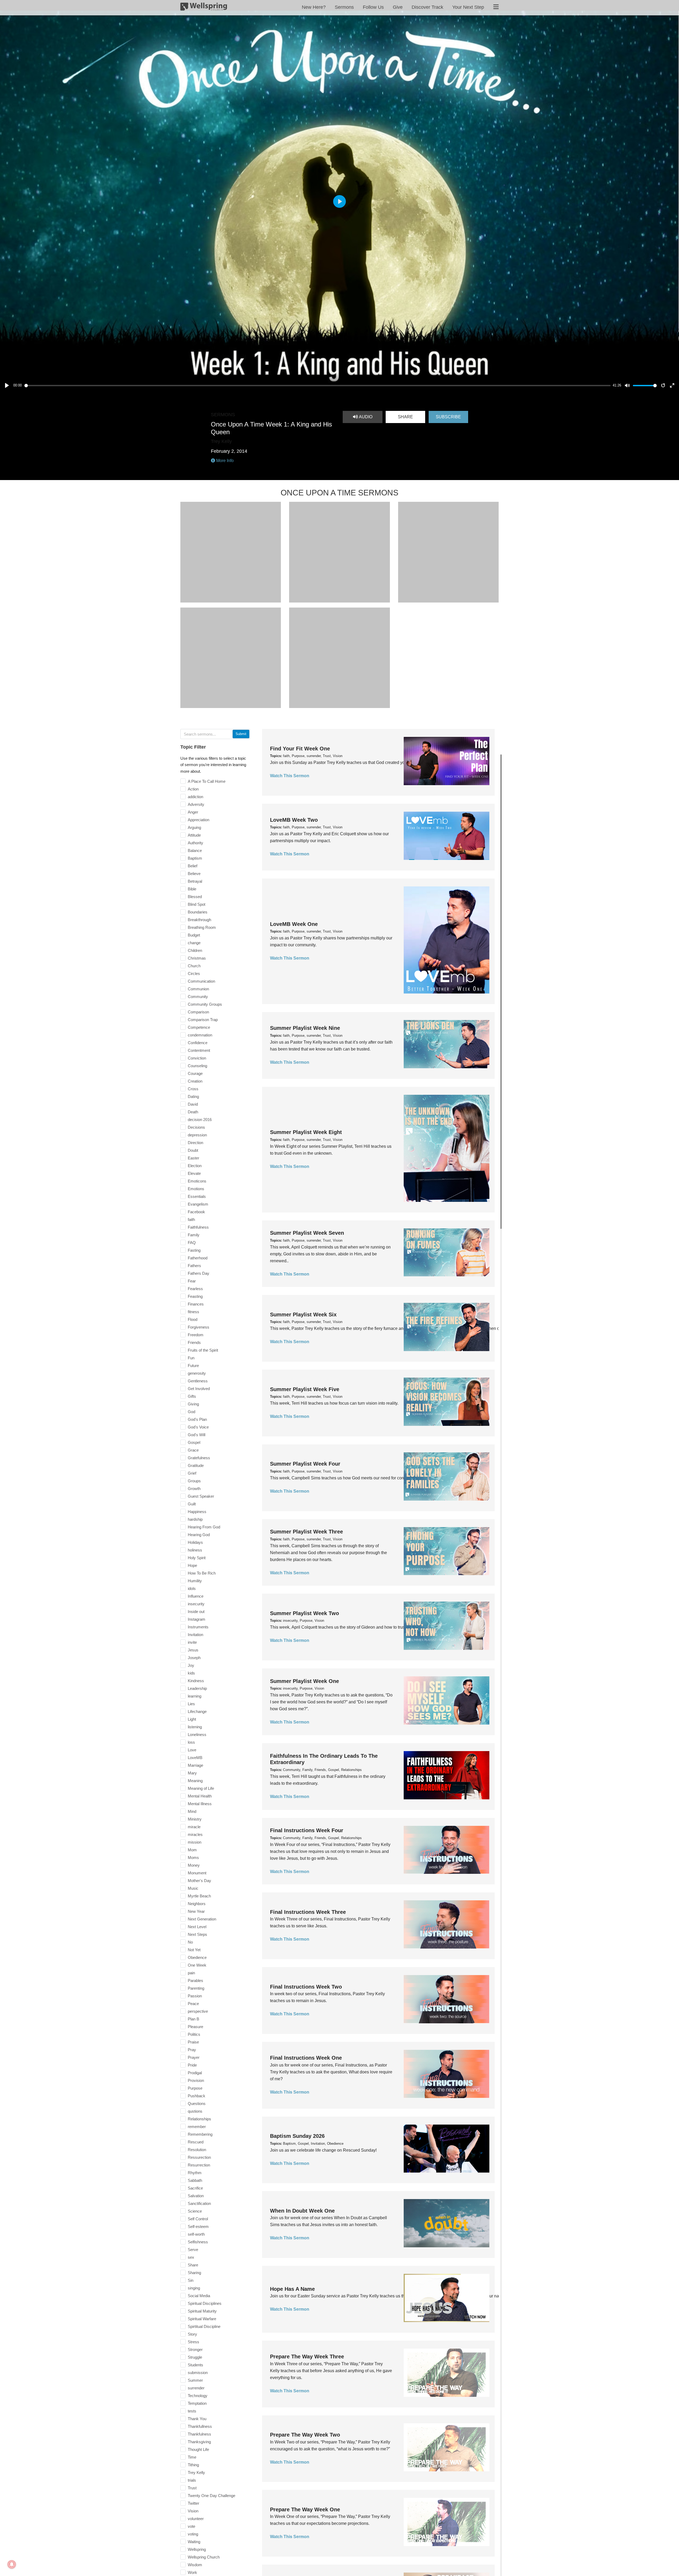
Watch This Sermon (290, 776)
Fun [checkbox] (191, 1358)
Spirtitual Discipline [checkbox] (204, 2326)
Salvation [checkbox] (196, 2196)
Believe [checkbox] (194, 874)
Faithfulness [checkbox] (198, 1227)
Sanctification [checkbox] (199, 2203)
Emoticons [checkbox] (197, 1181)
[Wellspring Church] (204, 8)
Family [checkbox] (194, 1235)
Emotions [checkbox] (196, 1189)
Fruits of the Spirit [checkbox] (203, 1350)
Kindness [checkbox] (196, 1681)
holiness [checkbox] (195, 1550)
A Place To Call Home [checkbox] (207, 781)
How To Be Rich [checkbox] (202, 1573)
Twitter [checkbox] (193, 2503)
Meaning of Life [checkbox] (201, 1788)
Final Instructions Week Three (308, 1912)
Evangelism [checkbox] (198, 1204)
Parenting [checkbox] (196, 1988)
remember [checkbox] (197, 2127)
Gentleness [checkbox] (198, 1381)
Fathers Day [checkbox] (199, 1273)
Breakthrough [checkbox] (199, 920)
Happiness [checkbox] (197, 1512)
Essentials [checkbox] (197, 1196)
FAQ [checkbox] (192, 1243)
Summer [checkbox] (195, 2380)
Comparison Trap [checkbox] (203, 1020)
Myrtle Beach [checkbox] (199, 1896)
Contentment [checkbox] (199, 1050)
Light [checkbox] (192, 1719)
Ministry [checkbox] (195, 1819)
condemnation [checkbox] (200, 1035)
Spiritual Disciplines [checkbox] (205, 2303)
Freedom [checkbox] (196, 1335)
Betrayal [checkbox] (195, 881)
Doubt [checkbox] (193, 1150)
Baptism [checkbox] (195, 858)
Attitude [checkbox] (194, 835)
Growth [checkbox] (194, 1489)
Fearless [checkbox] (195, 1289)
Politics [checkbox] (194, 2034)
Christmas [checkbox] (197, 958)
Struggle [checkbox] (195, 2357)
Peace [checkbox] (193, 2004)
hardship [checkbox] (195, 1519)
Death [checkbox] (193, 1112)
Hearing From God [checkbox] (204, 1527)
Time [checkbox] (192, 2457)
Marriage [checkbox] (195, 1765)
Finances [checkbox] (196, 1304)
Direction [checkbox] (195, 1143)
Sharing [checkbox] (194, 2273)
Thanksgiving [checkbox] (199, 2442)
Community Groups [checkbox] (205, 1004)
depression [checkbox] (197, 1135)
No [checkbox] (190, 1942)
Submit (241, 734)
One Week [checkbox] (197, 1965)
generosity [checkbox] (197, 1373)
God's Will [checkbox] (197, 1435)
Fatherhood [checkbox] (198, 1258)
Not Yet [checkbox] (194, 1950)
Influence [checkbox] (196, 1596)
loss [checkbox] (191, 1742)
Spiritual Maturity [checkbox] (202, 2311)
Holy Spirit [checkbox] (197, 1558)
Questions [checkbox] (197, 2104)
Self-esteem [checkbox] (198, 2226)
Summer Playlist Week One (304, 1681)
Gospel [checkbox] (194, 1442)
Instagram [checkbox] (197, 1619)
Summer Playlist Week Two (304, 1613)
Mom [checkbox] (192, 1850)
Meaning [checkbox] (195, 1781)
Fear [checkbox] (192, 1281)
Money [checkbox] (194, 1865)
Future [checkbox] (193, 1366)
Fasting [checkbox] (194, 1250)
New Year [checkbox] (196, 1911)
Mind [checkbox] (192, 1811)
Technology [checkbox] (198, 2396)
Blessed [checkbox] (195, 897)
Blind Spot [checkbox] (197, 904)
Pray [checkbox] (192, 2050)
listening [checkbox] (195, 1727)
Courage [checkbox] (195, 1073)
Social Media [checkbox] (199, 2296)
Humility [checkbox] (195, 1581)
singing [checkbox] (194, 2288)
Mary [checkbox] (192, 1773)
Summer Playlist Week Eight (306, 1132)
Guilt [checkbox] (192, 1504)
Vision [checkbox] (193, 2511)
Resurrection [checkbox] (199, 2165)
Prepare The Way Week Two (305, 2435)
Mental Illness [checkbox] (200, 1804)
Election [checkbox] (195, 1166)
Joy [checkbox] (191, 1665)
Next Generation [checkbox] (202, 1919)
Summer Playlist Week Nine (305, 1028)
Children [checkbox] (195, 950)
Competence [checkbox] (199, 1027)
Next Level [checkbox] (197, 1927)
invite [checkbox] (192, 1642)
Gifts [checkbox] (192, 1396)
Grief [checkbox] (192, 1473)
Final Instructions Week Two (306, 1987)
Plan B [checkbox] (193, 2019)
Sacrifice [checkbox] (195, 2188)
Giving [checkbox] (193, 1404)
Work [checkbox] (192, 2572)
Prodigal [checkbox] (195, 2073)
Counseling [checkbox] (197, 1066)
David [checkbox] (193, 1104)
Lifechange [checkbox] (197, 1711)
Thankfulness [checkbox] (199, 2434)
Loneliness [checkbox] (197, 1735)
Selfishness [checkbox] (198, 2242)
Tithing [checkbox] (193, 2465)
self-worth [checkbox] (196, 2234)
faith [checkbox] (191, 1219)
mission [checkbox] (195, 1842)
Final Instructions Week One (306, 2058)
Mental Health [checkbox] (200, 1796)
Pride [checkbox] (192, 2065)
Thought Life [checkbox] (198, 2449)
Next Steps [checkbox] (197, 1934)
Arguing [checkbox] (194, 827)
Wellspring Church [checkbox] (204, 2557)
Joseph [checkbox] (194, 1658)
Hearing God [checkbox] (199, 1535)
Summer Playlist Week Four (305, 1464)
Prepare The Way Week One (305, 2509)
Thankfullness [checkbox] (200, 2426)
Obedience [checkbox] (197, 1957)
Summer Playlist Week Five (305, 1389)
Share (405, 417)
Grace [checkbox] (193, 1450)
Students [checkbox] (195, 2365)
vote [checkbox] (191, 2526)
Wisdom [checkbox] (195, 2565)
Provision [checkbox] (196, 2080)
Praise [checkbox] (193, 2042)
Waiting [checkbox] (194, 2542)
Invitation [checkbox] (195, 1635)
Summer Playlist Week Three (306, 1532)
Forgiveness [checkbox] (199, 1327)
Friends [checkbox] (194, 1342)
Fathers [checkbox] (194, 1266)
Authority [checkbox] (195, 843)
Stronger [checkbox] (195, 2349)
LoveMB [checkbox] (195, 1758)
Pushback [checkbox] (197, 2096)
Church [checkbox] (194, 966)
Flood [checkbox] (193, 1319)
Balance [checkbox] (195, 850)
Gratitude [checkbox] (196, 1465)
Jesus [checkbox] (193, 1650)
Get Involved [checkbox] (199, 1389)
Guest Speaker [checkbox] (201, 1496)
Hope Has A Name (292, 2289)
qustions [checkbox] (195, 2111)
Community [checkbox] (198, 997)
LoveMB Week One (294, 924)
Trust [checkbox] (192, 2488)
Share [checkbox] (193, 2265)
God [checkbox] (191, 1412)
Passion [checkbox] (195, 1996)
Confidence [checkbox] (198, 1043)
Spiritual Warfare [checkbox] (202, 2319)
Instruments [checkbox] (198, 1627)
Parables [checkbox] (195, 1981)
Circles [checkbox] (194, 973)
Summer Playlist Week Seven (307, 1233)
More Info (224, 461)
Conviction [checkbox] (197, 1058)
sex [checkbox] (191, 2257)
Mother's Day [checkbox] (199, 1881)
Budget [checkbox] (194, 935)
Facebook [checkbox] (196, 1212)
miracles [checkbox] (195, 1834)
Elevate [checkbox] (194, 1173)
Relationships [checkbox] (199, 2119)
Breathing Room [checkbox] (202, 927)
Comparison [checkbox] (198, 1012)
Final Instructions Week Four (307, 1830)
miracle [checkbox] (194, 1827)
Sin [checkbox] (191, 2280)
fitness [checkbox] (193, 1312)
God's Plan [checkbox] (197, 1419)
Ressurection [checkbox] (199, 2157)
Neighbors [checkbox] (197, 1904)
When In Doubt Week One (302, 2211)
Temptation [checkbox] (197, 2403)
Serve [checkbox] (193, 2250)
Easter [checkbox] (193, 1158)
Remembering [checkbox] (200, 2134)
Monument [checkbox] (197, 1873)
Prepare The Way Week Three (307, 2357)
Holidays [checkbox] (195, 1542)
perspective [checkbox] (198, 2011)
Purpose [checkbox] (195, 2088)
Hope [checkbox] (192, 1565)
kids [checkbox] (191, 1673)
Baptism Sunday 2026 (297, 2136)
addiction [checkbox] (195, 797)
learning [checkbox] (195, 1696)
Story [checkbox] (192, 2334)
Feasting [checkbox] (195, 1296)
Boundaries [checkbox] (198, 912)
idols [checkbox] (192, 1588)
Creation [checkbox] (195, 1081)
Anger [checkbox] (193, 812)
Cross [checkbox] (193, 1089)
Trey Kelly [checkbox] (196, 2472)
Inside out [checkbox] (196, 1612)
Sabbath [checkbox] (195, 2180)
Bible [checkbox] (192, 889)
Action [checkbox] (193, 789)
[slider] (318, 386)
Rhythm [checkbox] (195, 2173)
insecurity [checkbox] (196, 1604)
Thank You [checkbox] (197, 2419)
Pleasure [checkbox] (195, 2027)
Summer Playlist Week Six (303, 1315)
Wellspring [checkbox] (197, 2549)
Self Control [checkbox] (198, 2219)
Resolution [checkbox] (197, 2150)
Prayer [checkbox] (194, 2057)
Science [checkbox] (195, 2211)
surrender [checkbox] (196, 2388)
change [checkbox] (194, 943)
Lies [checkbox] (191, 1704)
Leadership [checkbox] (197, 1688)
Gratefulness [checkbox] (199, 1458)
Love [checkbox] (192, 1750)
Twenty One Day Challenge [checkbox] (212, 2496)
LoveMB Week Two (294, 820)
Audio (365, 417)
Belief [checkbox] (193, 866)
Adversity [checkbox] (196, 804)
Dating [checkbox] (193, 1096)
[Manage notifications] (12, 2564)
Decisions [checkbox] (196, 1127)
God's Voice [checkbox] (198, 1427)
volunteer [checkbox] (196, 2519)
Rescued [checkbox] (196, 2142)
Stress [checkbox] (193, 2342)
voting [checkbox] (193, 2534)
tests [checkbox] (192, 2411)
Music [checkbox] (193, 1888)
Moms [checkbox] (193, 1858)
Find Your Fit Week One (300, 749)
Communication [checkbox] (201, 981)
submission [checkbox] (198, 2373)
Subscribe (448, 417)
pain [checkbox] (191, 1973)
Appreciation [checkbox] (199, 820)
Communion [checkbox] (198, 989)
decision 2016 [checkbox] (200, 1120)
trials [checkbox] (192, 2480)
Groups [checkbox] (194, 1481)
